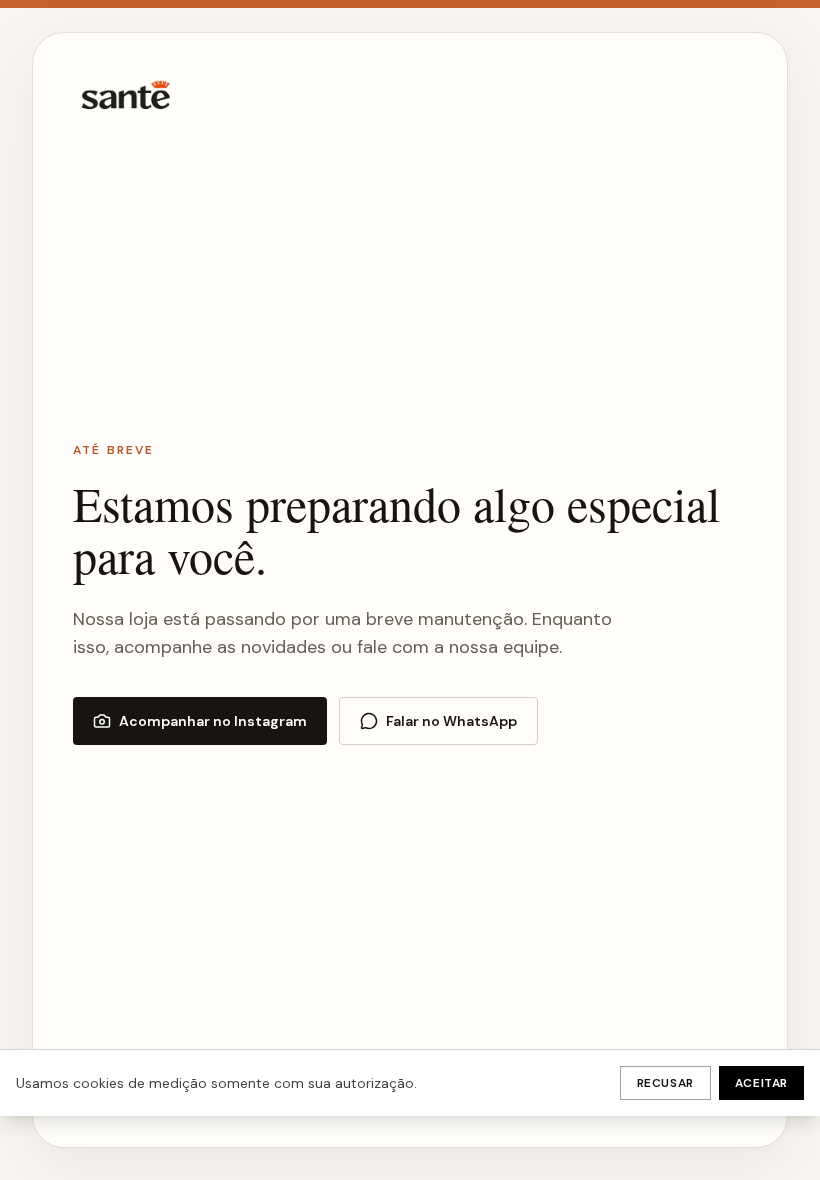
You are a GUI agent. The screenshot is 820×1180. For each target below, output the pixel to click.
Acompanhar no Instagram (213, 721)
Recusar (665, 1083)
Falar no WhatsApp (451, 721)
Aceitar (761, 1083)
